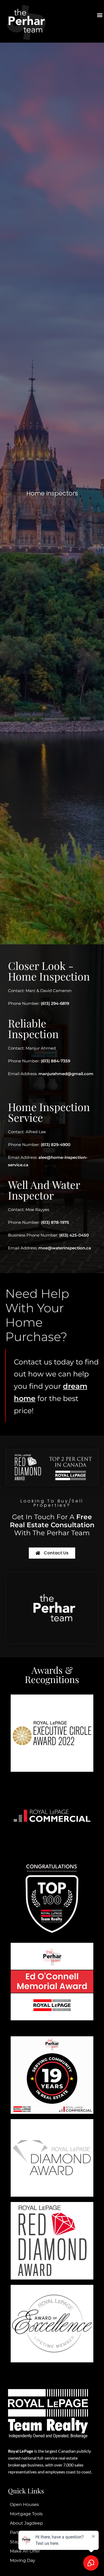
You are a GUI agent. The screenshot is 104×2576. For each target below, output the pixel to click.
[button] (100, 15)
